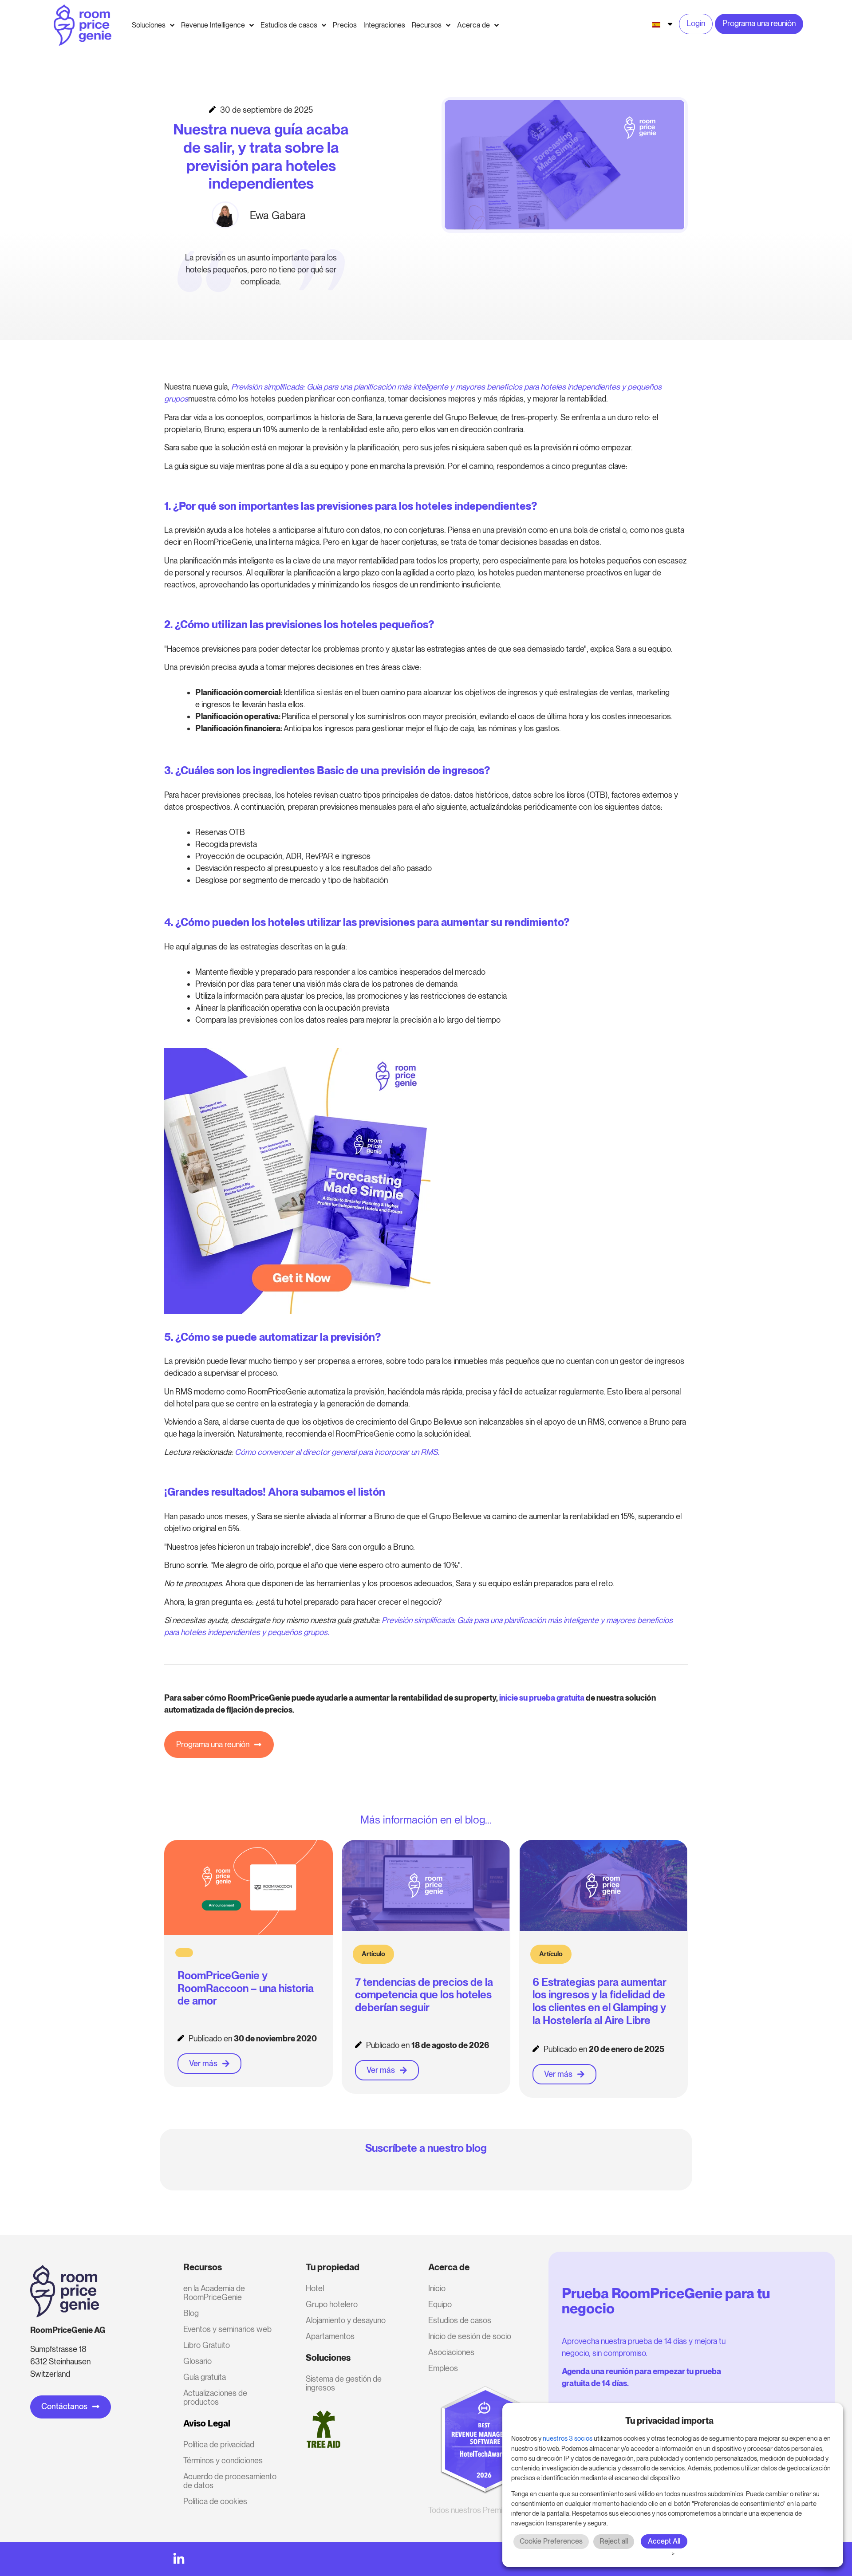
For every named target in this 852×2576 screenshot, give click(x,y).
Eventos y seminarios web (227, 2329)
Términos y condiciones (223, 2460)
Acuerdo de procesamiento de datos (230, 2481)
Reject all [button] (614, 2541)
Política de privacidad (219, 2444)
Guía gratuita (205, 2377)
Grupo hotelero (332, 2304)
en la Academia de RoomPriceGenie (214, 2293)
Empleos (443, 2368)
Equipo (440, 2304)
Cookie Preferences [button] (551, 2541)
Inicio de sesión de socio (470, 2336)
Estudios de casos (460, 2320)
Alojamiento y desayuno (346, 2320)
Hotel (315, 2288)
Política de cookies (215, 2501)
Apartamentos (330, 2336)
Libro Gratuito (207, 2345)
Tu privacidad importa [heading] (669, 2421)
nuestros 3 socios (568, 2438)
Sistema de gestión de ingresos (344, 2383)
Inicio (437, 2288)
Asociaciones (451, 2352)
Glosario (197, 2361)
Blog (191, 2313)
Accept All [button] (664, 2541)
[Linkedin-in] (179, 2559)
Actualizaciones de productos (215, 2397)
